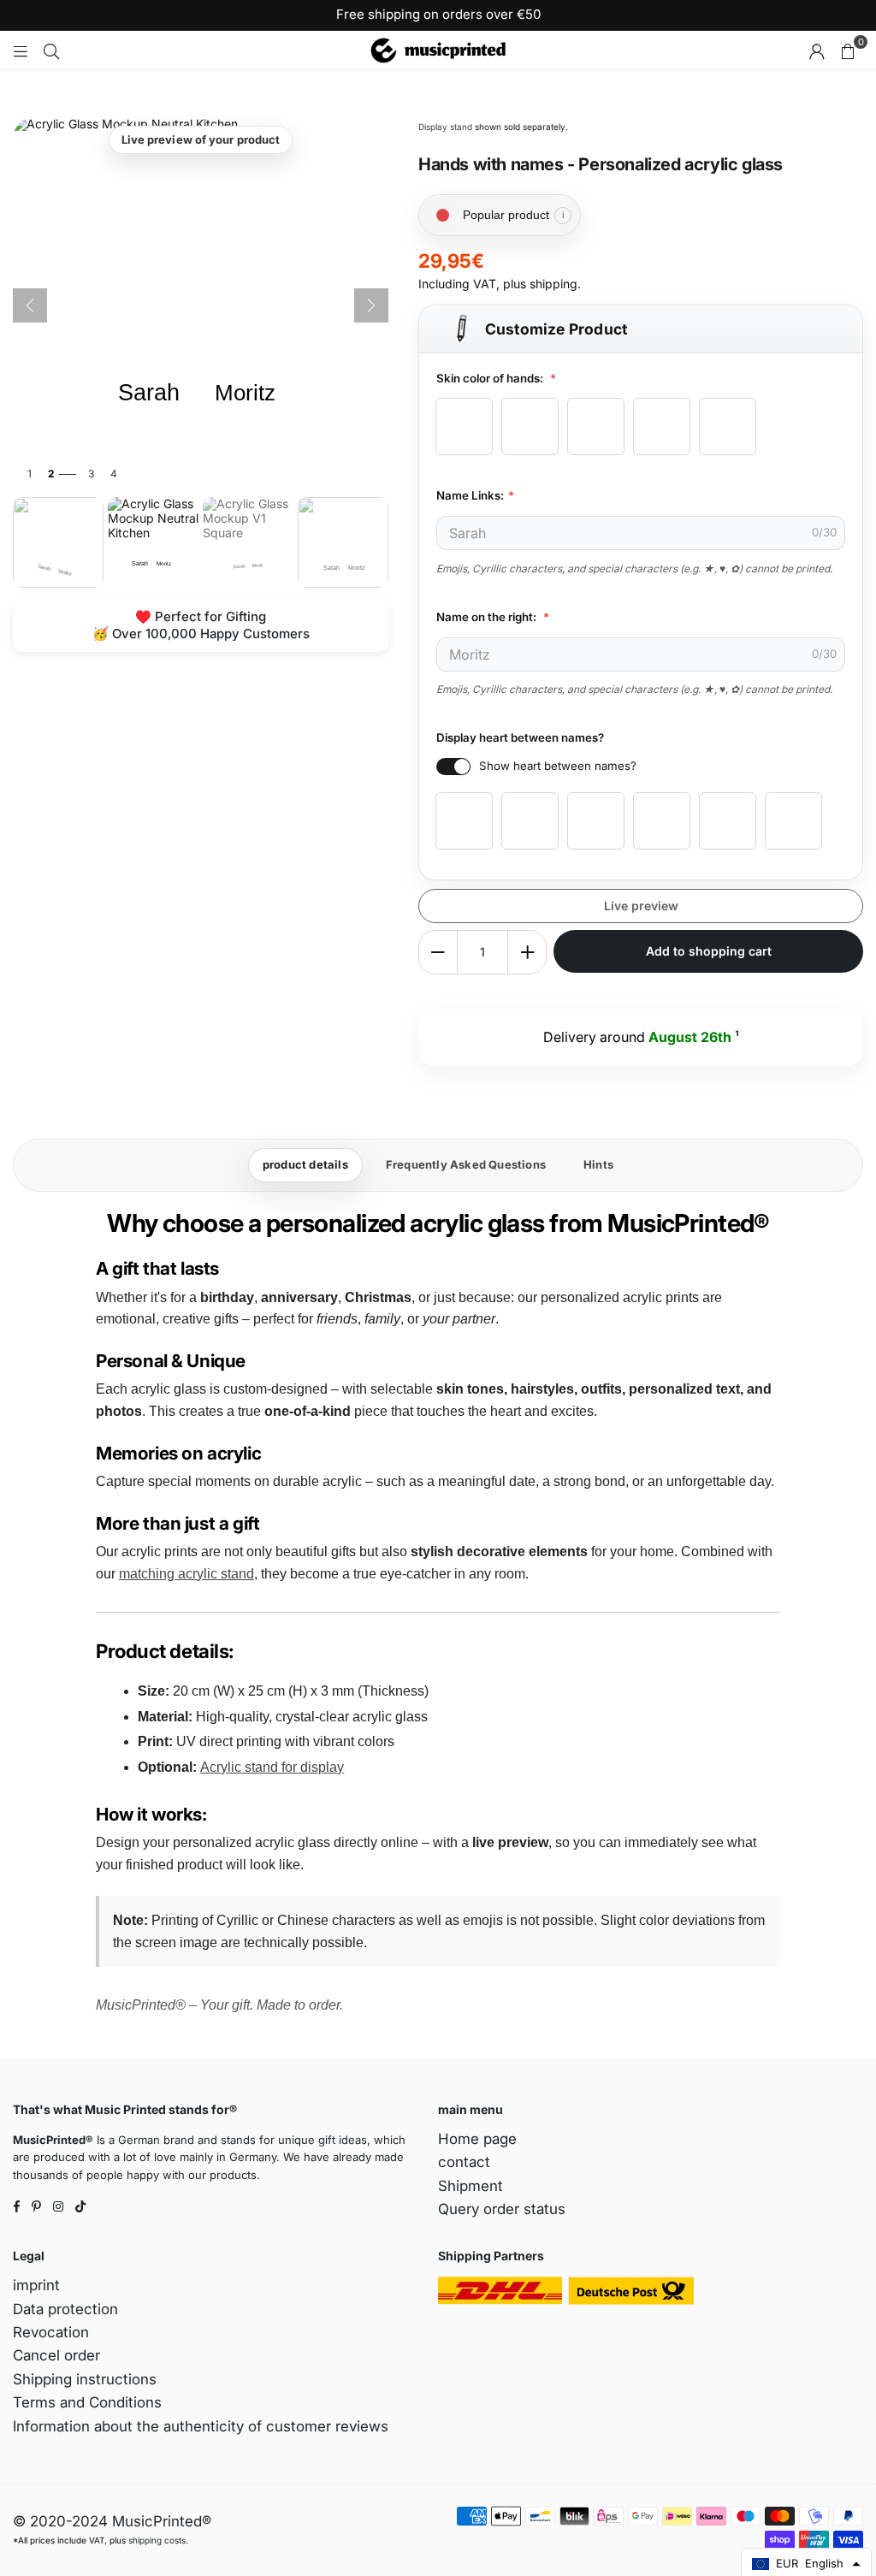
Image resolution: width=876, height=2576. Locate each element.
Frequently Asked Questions (466, 1164)
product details (305, 1164)
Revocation (51, 2332)
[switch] (453, 767)
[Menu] (21, 50)
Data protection (65, 2309)
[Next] (371, 305)
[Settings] (817, 50)
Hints (598, 1164)
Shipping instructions (85, 2379)
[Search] (51, 50)
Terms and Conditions (87, 2402)
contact (464, 2162)
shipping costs (157, 2540)
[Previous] (30, 305)
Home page (477, 2139)
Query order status (502, 2209)
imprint (36, 2285)
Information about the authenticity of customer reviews (201, 2426)
